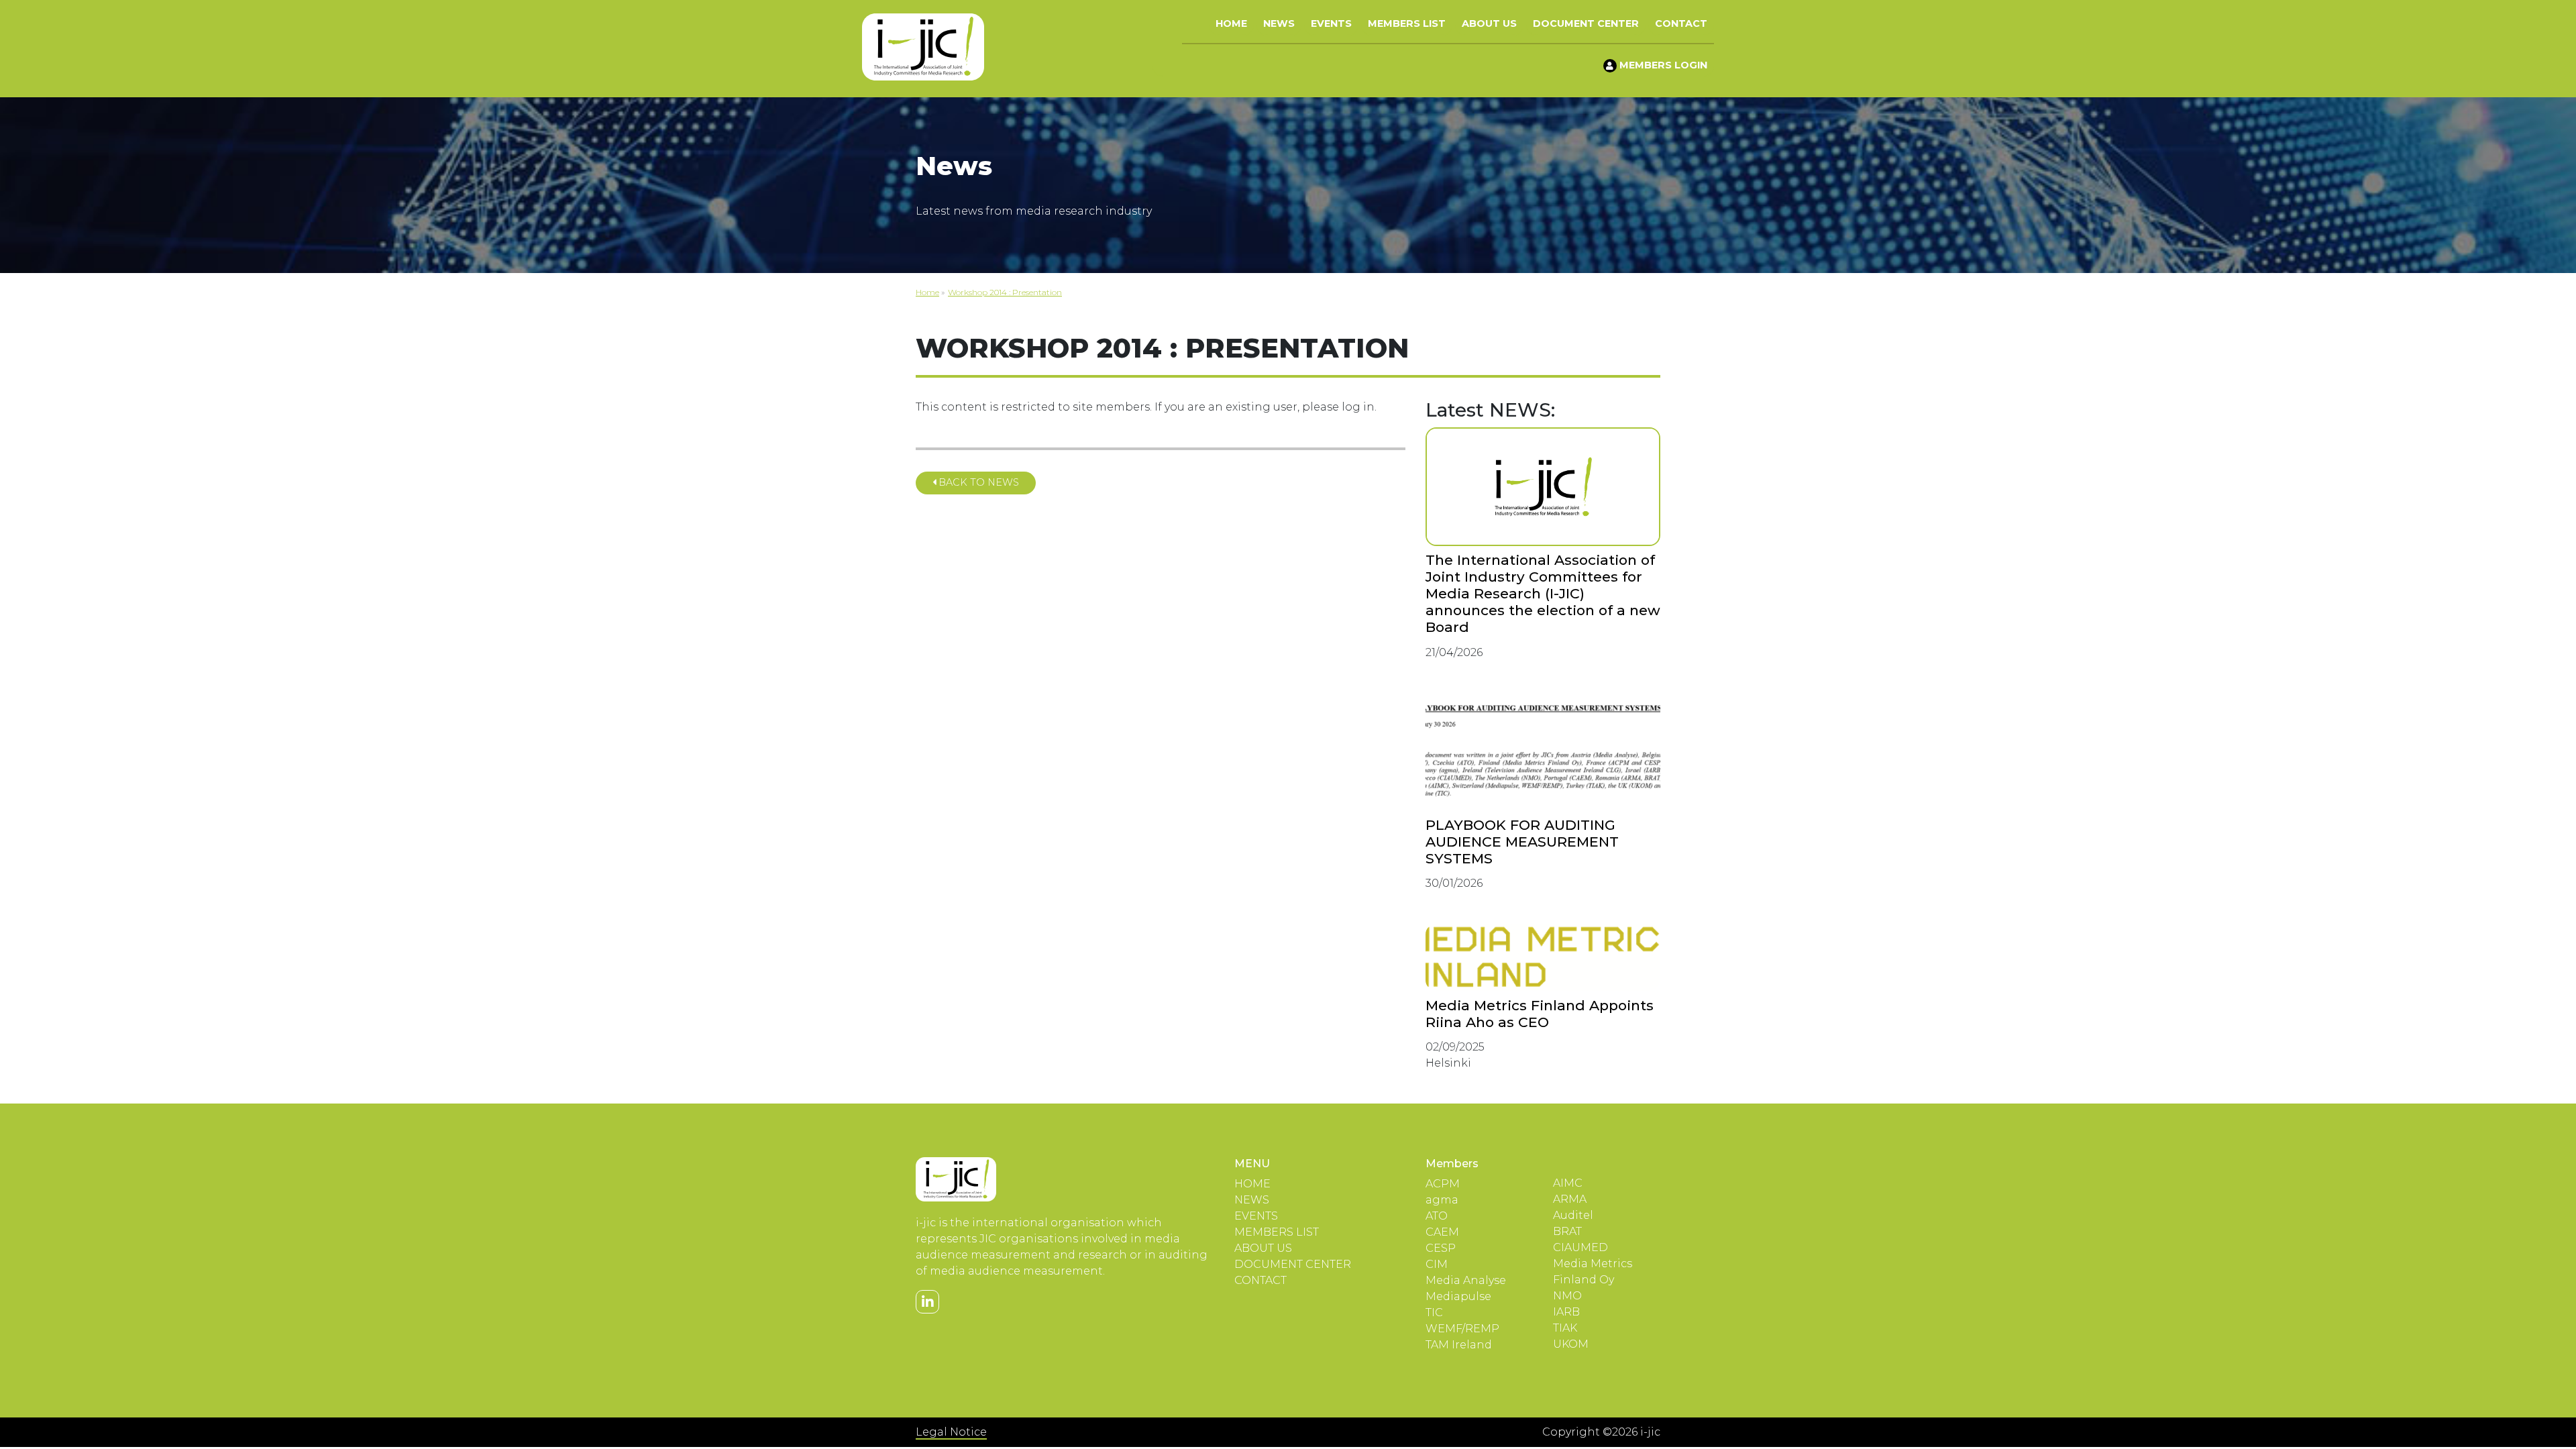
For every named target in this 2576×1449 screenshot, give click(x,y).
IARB (1566, 1312)
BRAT (1567, 1231)
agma (1442, 1200)
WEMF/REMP (1462, 1329)
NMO (1567, 1296)
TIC (1434, 1312)
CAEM (1442, 1232)
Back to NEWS (977, 482)
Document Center (1586, 23)
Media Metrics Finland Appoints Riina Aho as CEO (1540, 1014)
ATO (1437, 1216)
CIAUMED (1580, 1247)
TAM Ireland (1459, 1345)
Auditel (1573, 1215)
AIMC (1568, 1183)
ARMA (1570, 1199)
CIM (1437, 1264)
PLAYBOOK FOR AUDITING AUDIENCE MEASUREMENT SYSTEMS (1522, 842)
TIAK (1565, 1328)
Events (1331, 23)
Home (1231, 23)
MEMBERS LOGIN (1662, 65)
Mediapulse (1458, 1296)
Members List (1407, 23)
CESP (1441, 1248)
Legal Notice (951, 1432)
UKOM (1571, 1344)
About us (1489, 23)
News (1279, 23)
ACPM (1443, 1184)
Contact (1681, 23)
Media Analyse (1466, 1280)
